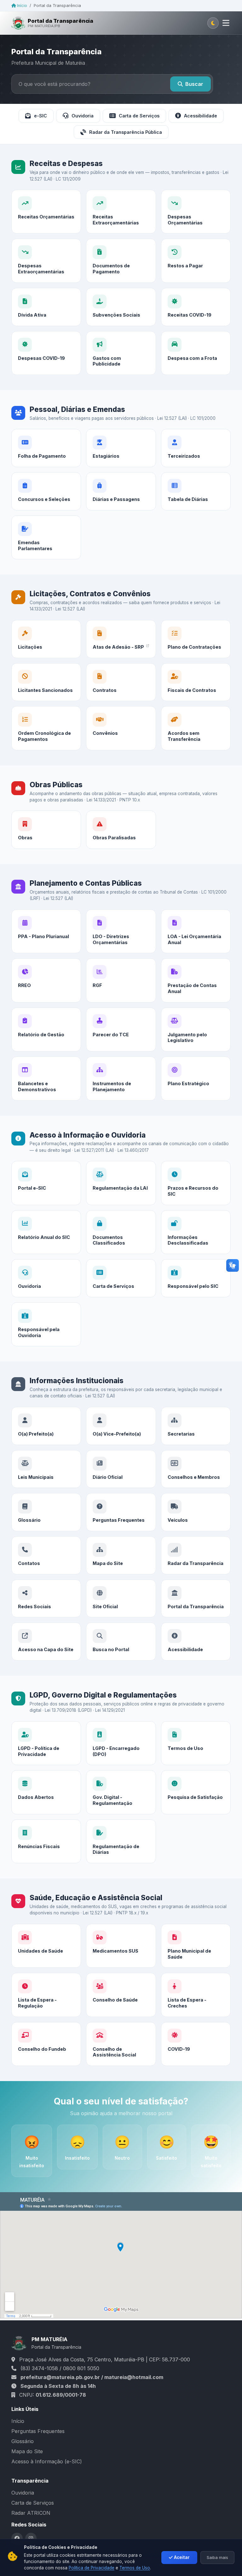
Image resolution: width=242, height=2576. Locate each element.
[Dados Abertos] (46, 1792)
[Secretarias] (196, 1426)
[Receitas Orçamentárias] (46, 212)
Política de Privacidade (92, 2568)
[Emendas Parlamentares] (46, 537)
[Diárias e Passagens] (121, 491)
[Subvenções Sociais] (121, 307)
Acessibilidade (201, 116)
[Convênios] (121, 728)
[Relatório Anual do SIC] (46, 1232)
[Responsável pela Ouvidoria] (46, 1324)
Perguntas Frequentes (38, 2431)
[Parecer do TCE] (121, 1029)
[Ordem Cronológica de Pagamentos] (46, 728)
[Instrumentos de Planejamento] (121, 1078)
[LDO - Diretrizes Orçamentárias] (121, 931)
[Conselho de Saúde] (121, 1995)
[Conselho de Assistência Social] (121, 2044)
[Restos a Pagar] (196, 261)
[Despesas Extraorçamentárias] (46, 261)
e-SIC (40, 116)
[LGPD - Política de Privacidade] (46, 1743)
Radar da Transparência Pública (126, 132)
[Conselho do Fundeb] (46, 2044)
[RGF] (121, 980)
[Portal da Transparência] (196, 1599)
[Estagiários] (121, 448)
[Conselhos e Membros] (196, 1469)
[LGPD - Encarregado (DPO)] (121, 1743)
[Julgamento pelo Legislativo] (196, 1029)
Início (21, 6)
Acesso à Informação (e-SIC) (47, 2461)
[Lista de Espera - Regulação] (46, 1995)
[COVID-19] (196, 2044)
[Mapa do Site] (121, 1555)
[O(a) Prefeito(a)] (46, 1426)
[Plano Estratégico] (196, 1078)
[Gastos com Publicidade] (121, 353)
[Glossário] (46, 1512)
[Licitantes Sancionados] (46, 682)
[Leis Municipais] (46, 1469)
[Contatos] (46, 1555)
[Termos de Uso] (196, 1743)
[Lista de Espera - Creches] (196, 1995)
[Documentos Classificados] (121, 1232)
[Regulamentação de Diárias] (121, 1841)
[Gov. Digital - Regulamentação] (121, 1792)
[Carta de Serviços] (121, 1278)
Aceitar (182, 2557)
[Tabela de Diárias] (196, 491)
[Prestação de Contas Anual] (196, 980)
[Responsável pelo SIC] (196, 1278)
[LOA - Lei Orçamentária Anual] (196, 931)
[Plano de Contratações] (196, 639)
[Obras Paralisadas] (121, 830)
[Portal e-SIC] (46, 1183)
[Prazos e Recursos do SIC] (196, 1183)
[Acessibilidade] (196, 1642)
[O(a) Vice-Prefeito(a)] (121, 1426)
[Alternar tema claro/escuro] (213, 23)
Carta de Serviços (139, 116)
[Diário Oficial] (121, 1469)
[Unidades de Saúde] (46, 1946)
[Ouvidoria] (46, 1278)
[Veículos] (196, 1512)
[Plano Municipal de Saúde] (196, 1946)
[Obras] (46, 830)
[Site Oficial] (121, 1599)
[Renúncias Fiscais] (46, 1841)
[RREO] (46, 980)
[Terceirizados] (196, 448)
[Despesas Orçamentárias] (196, 212)
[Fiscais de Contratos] (196, 682)
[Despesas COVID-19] (46, 353)
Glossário (23, 2441)
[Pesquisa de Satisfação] (196, 1792)
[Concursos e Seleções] (46, 491)
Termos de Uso (135, 2568)
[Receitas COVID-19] (196, 307)
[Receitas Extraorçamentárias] (121, 212)
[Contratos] (121, 682)
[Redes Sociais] (46, 1599)
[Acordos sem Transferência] (196, 728)
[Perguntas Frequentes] (121, 1512)
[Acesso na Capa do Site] (46, 1642)
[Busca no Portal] (121, 1642)
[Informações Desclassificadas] (196, 1232)
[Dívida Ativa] (46, 307)
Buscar (194, 84)
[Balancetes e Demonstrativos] (46, 1078)
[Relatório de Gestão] (46, 1029)
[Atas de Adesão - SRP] (121, 639)
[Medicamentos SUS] (121, 1946)
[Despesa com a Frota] (196, 353)
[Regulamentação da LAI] (121, 1183)
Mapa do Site (27, 2451)
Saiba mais (217, 2557)
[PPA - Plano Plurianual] (46, 931)
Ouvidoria (83, 116)
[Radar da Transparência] (196, 1555)
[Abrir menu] (226, 23)
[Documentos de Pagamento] (121, 261)
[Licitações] (46, 639)
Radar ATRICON (31, 2513)
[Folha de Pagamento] (46, 448)
